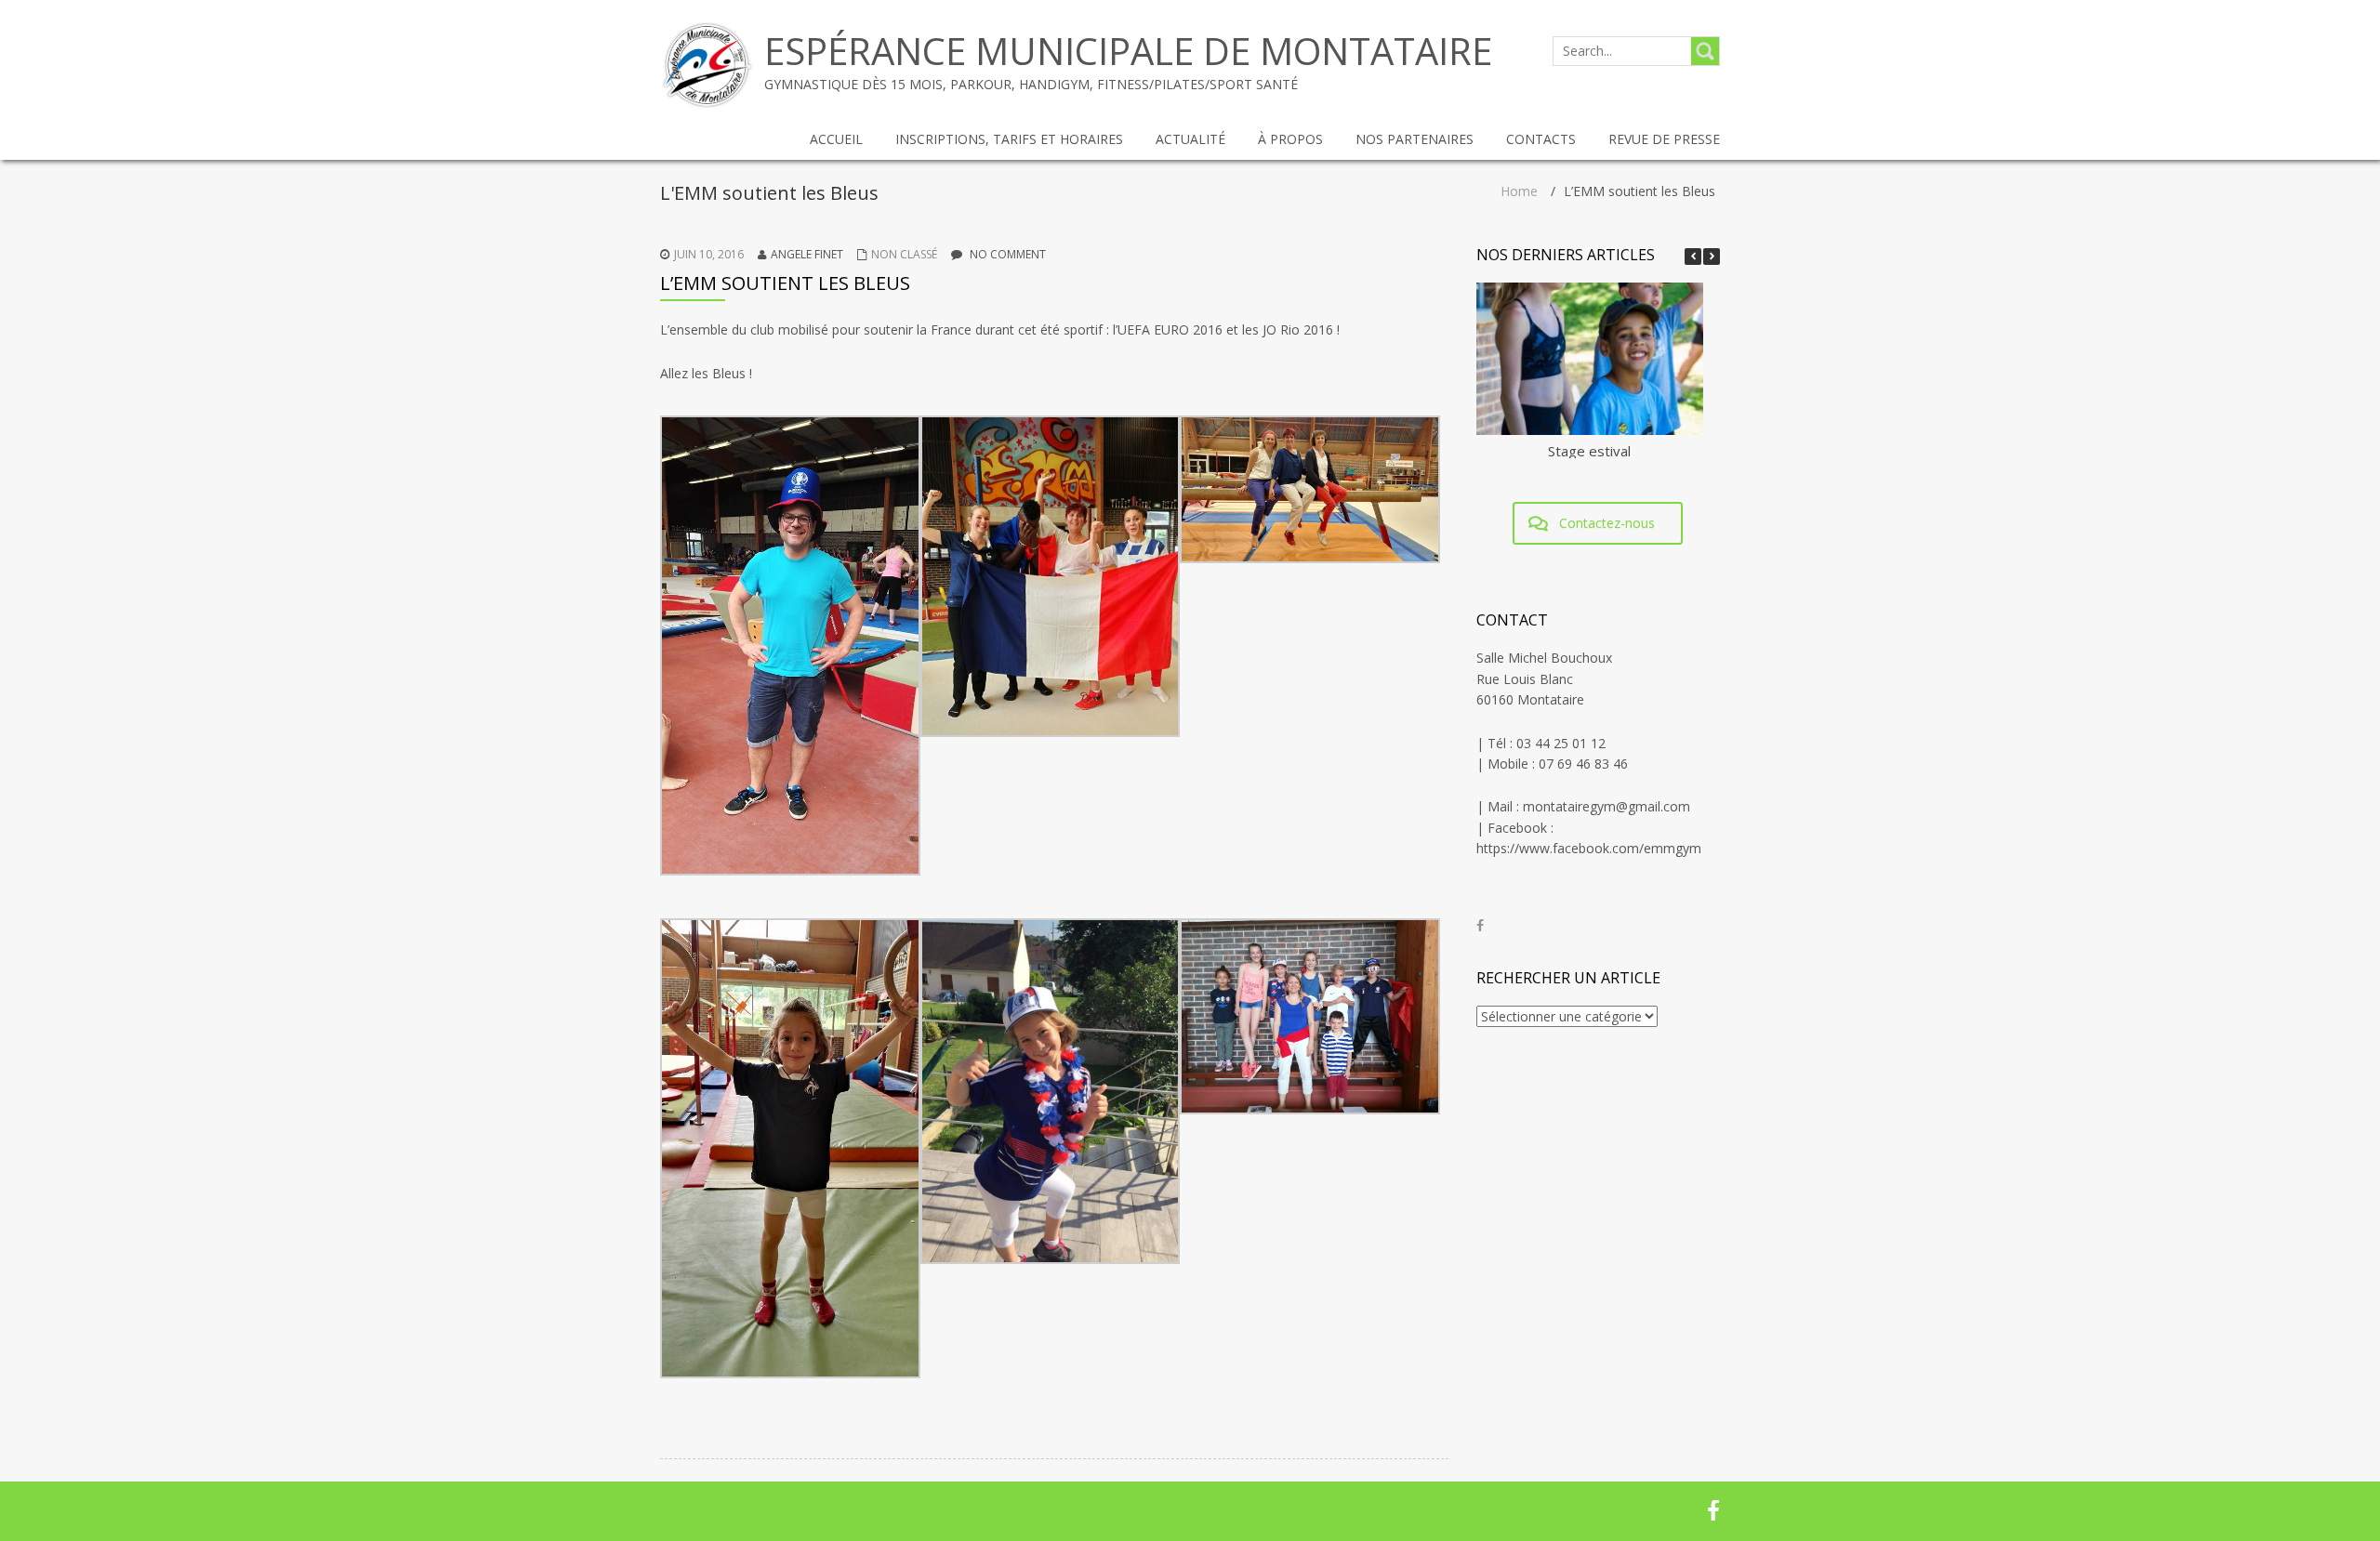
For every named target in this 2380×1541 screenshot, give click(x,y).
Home (1519, 191)
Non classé (904, 254)
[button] (1712, 257)
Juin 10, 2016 (709, 254)
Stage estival (1589, 451)
